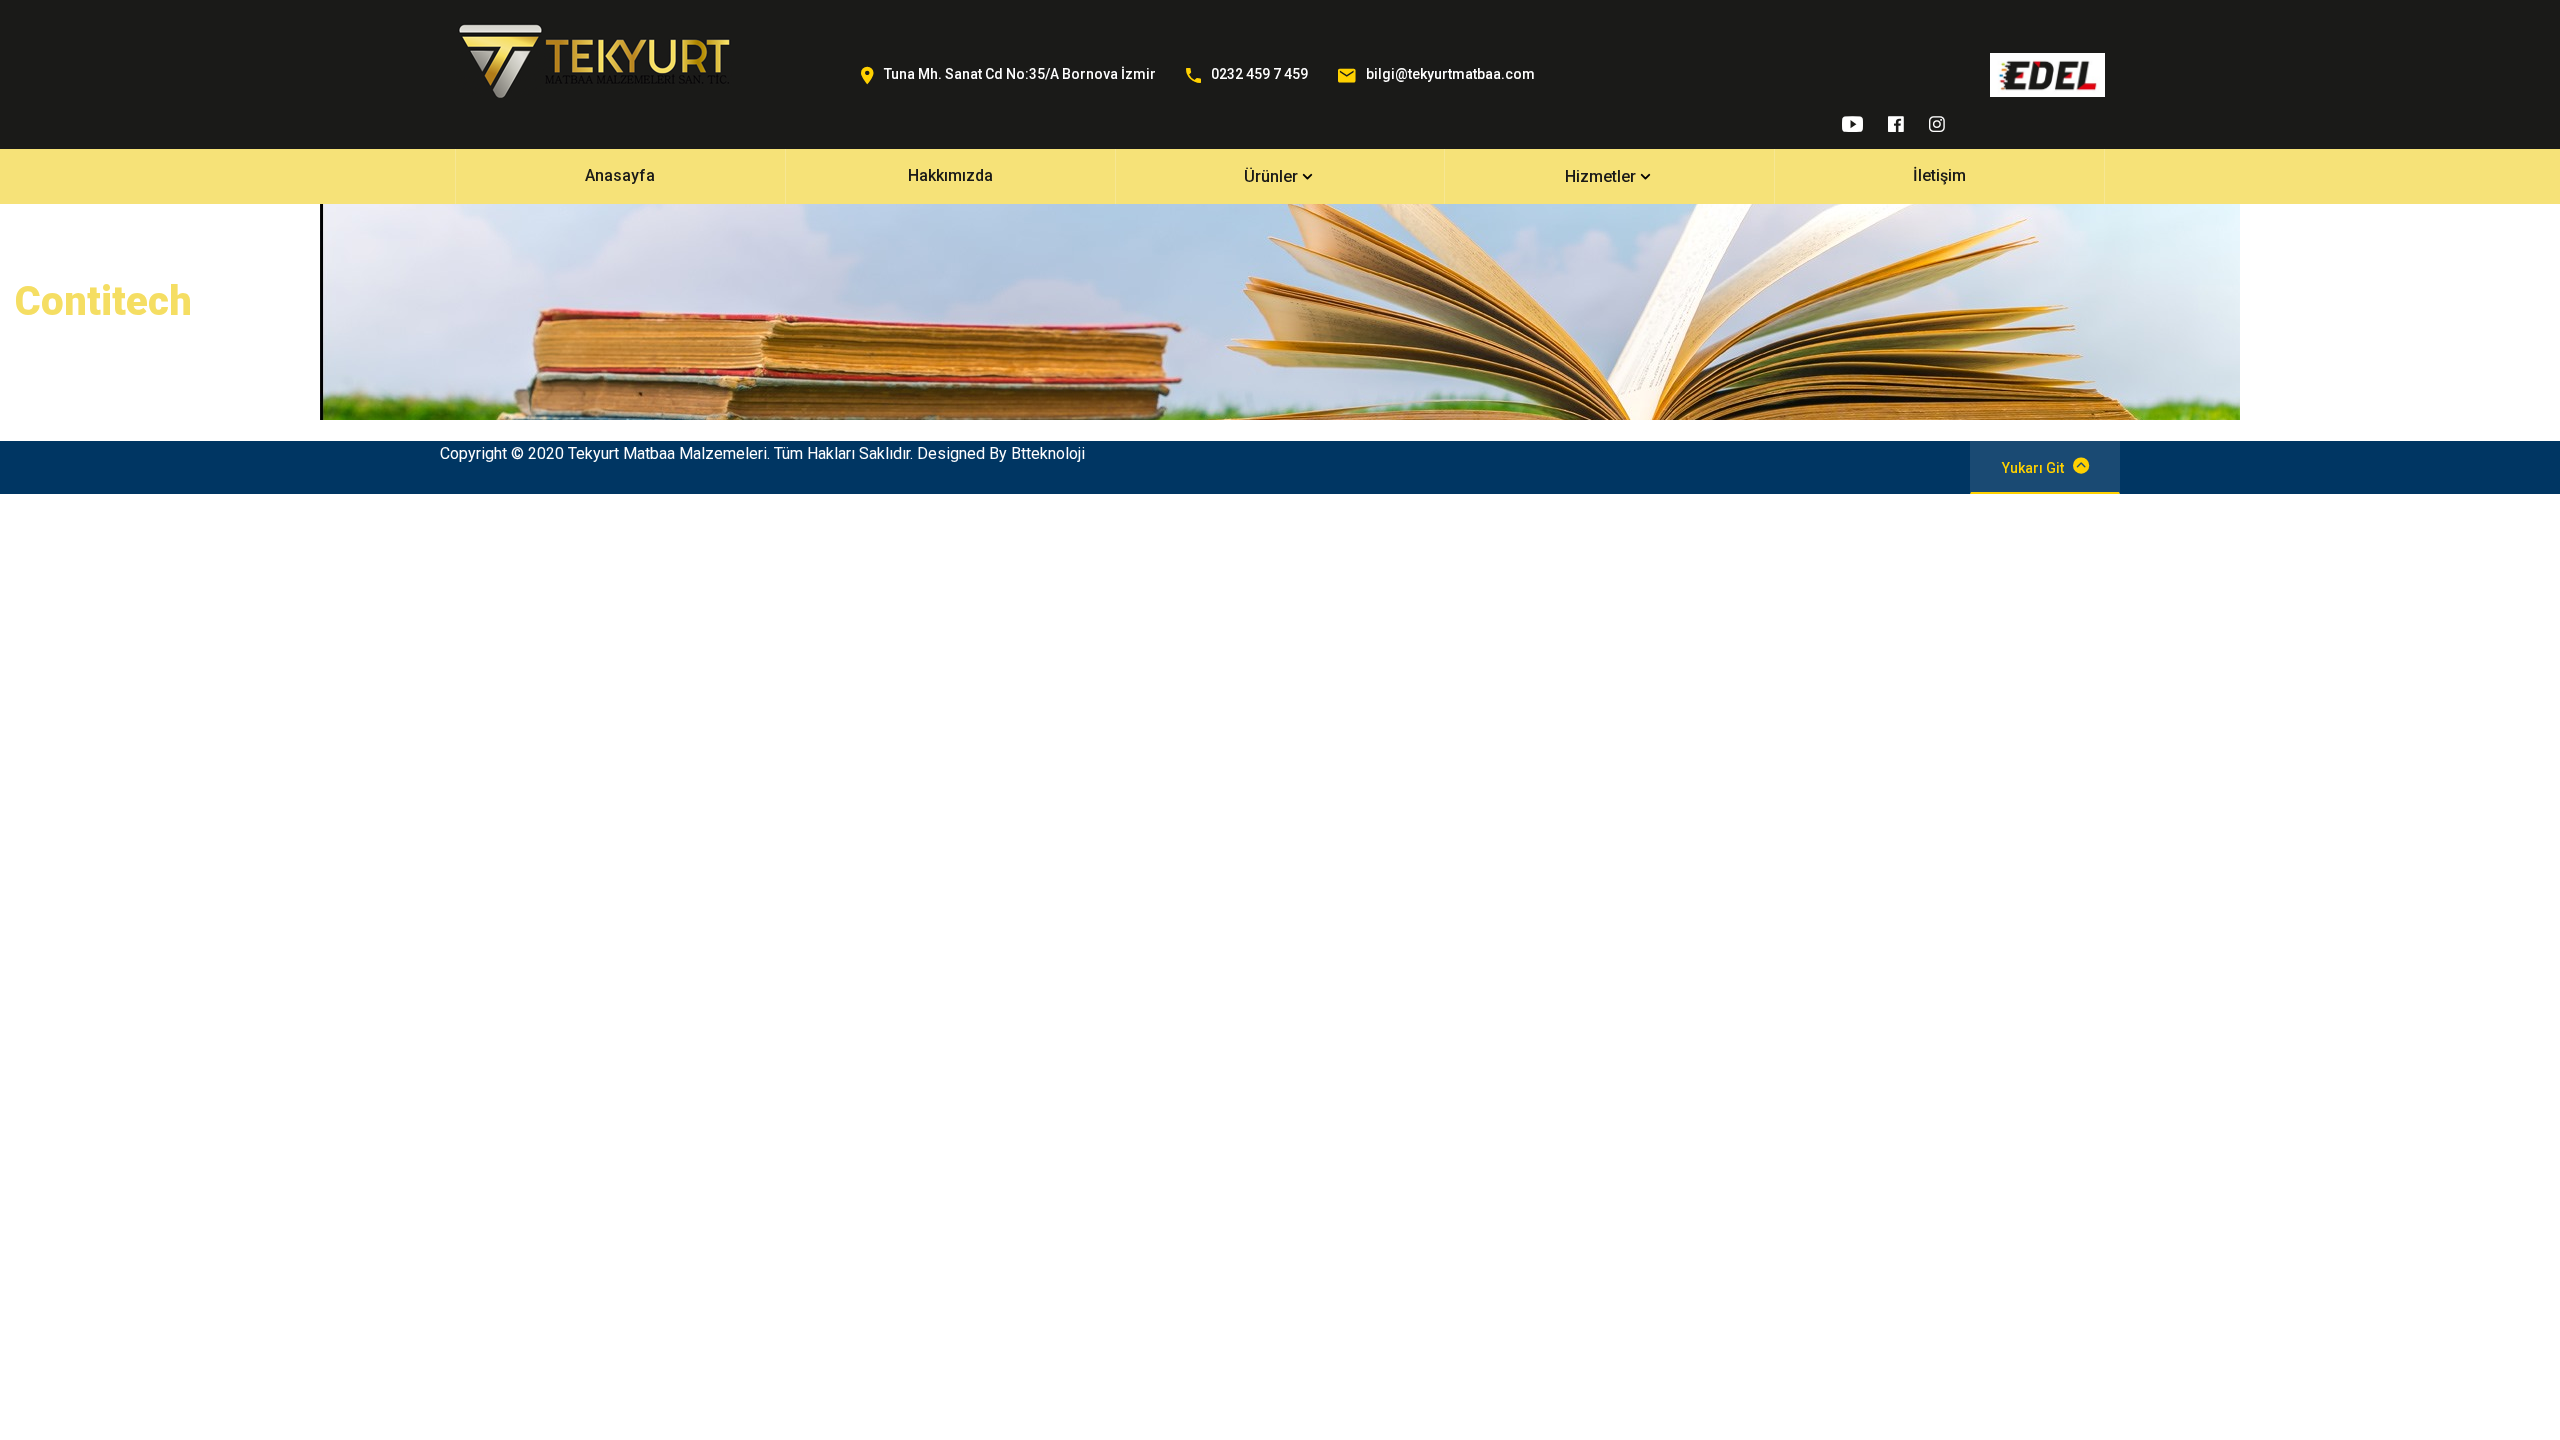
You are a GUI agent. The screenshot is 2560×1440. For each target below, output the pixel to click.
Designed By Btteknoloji (1001, 453)
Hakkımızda (950, 175)
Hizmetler (1600, 176)
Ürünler (1271, 176)
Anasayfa (620, 175)
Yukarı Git (2033, 468)
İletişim (1939, 175)
